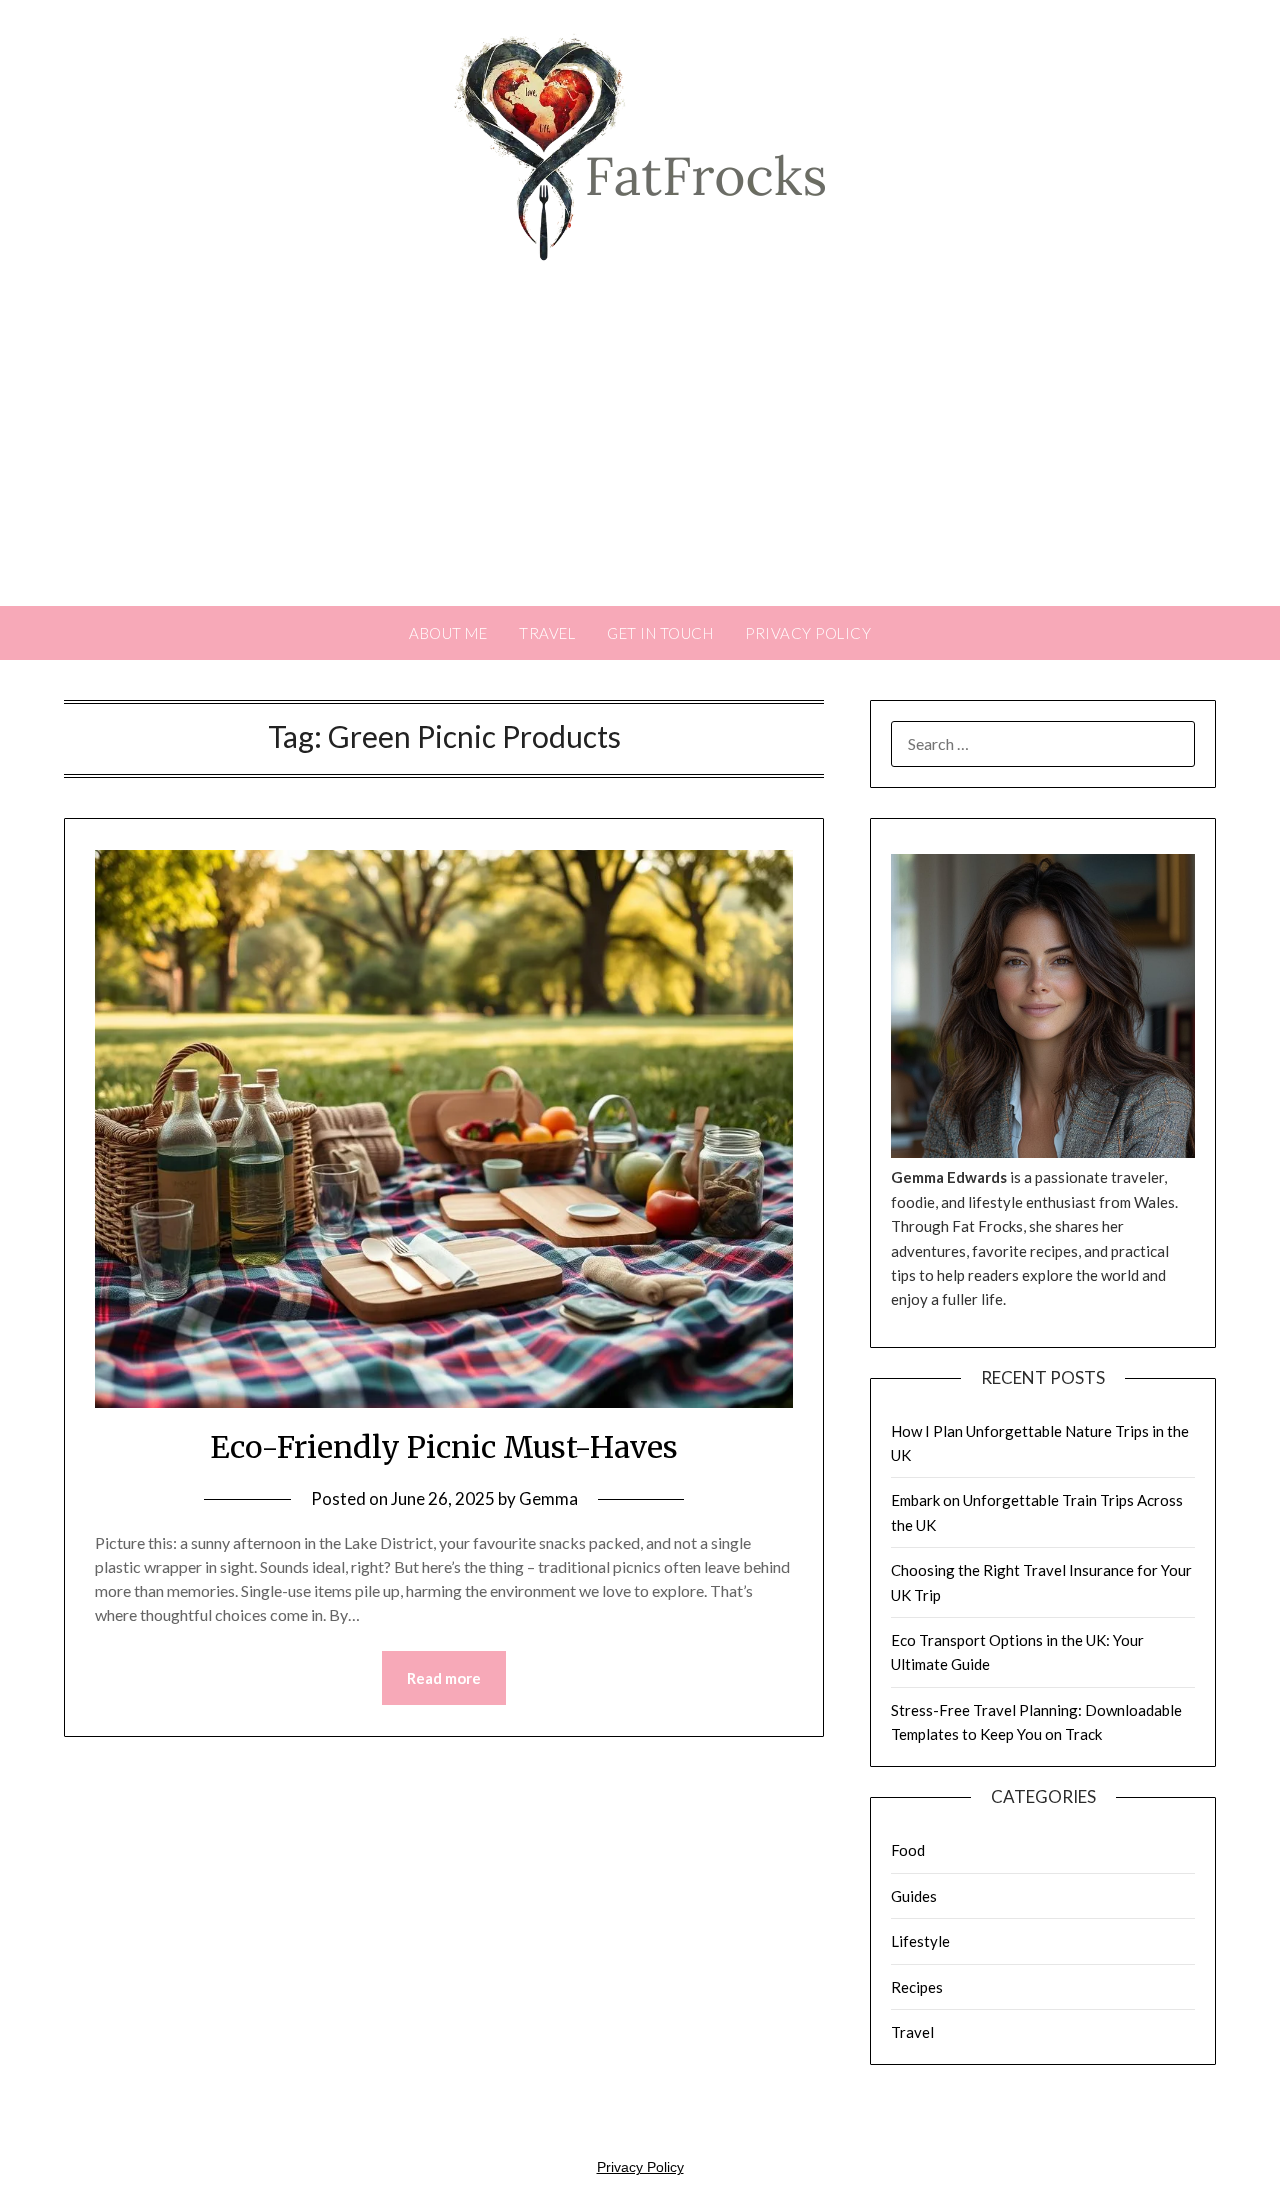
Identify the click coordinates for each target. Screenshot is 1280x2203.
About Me (448, 633)
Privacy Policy (808, 633)
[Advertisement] (640, 456)
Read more (444, 1678)
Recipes (917, 1987)
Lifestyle (920, 1941)
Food (908, 1850)
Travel (547, 633)
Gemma (548, 1498)
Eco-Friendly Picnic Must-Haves (444, 1447)
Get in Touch (660, 633)
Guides (914, 1896)
